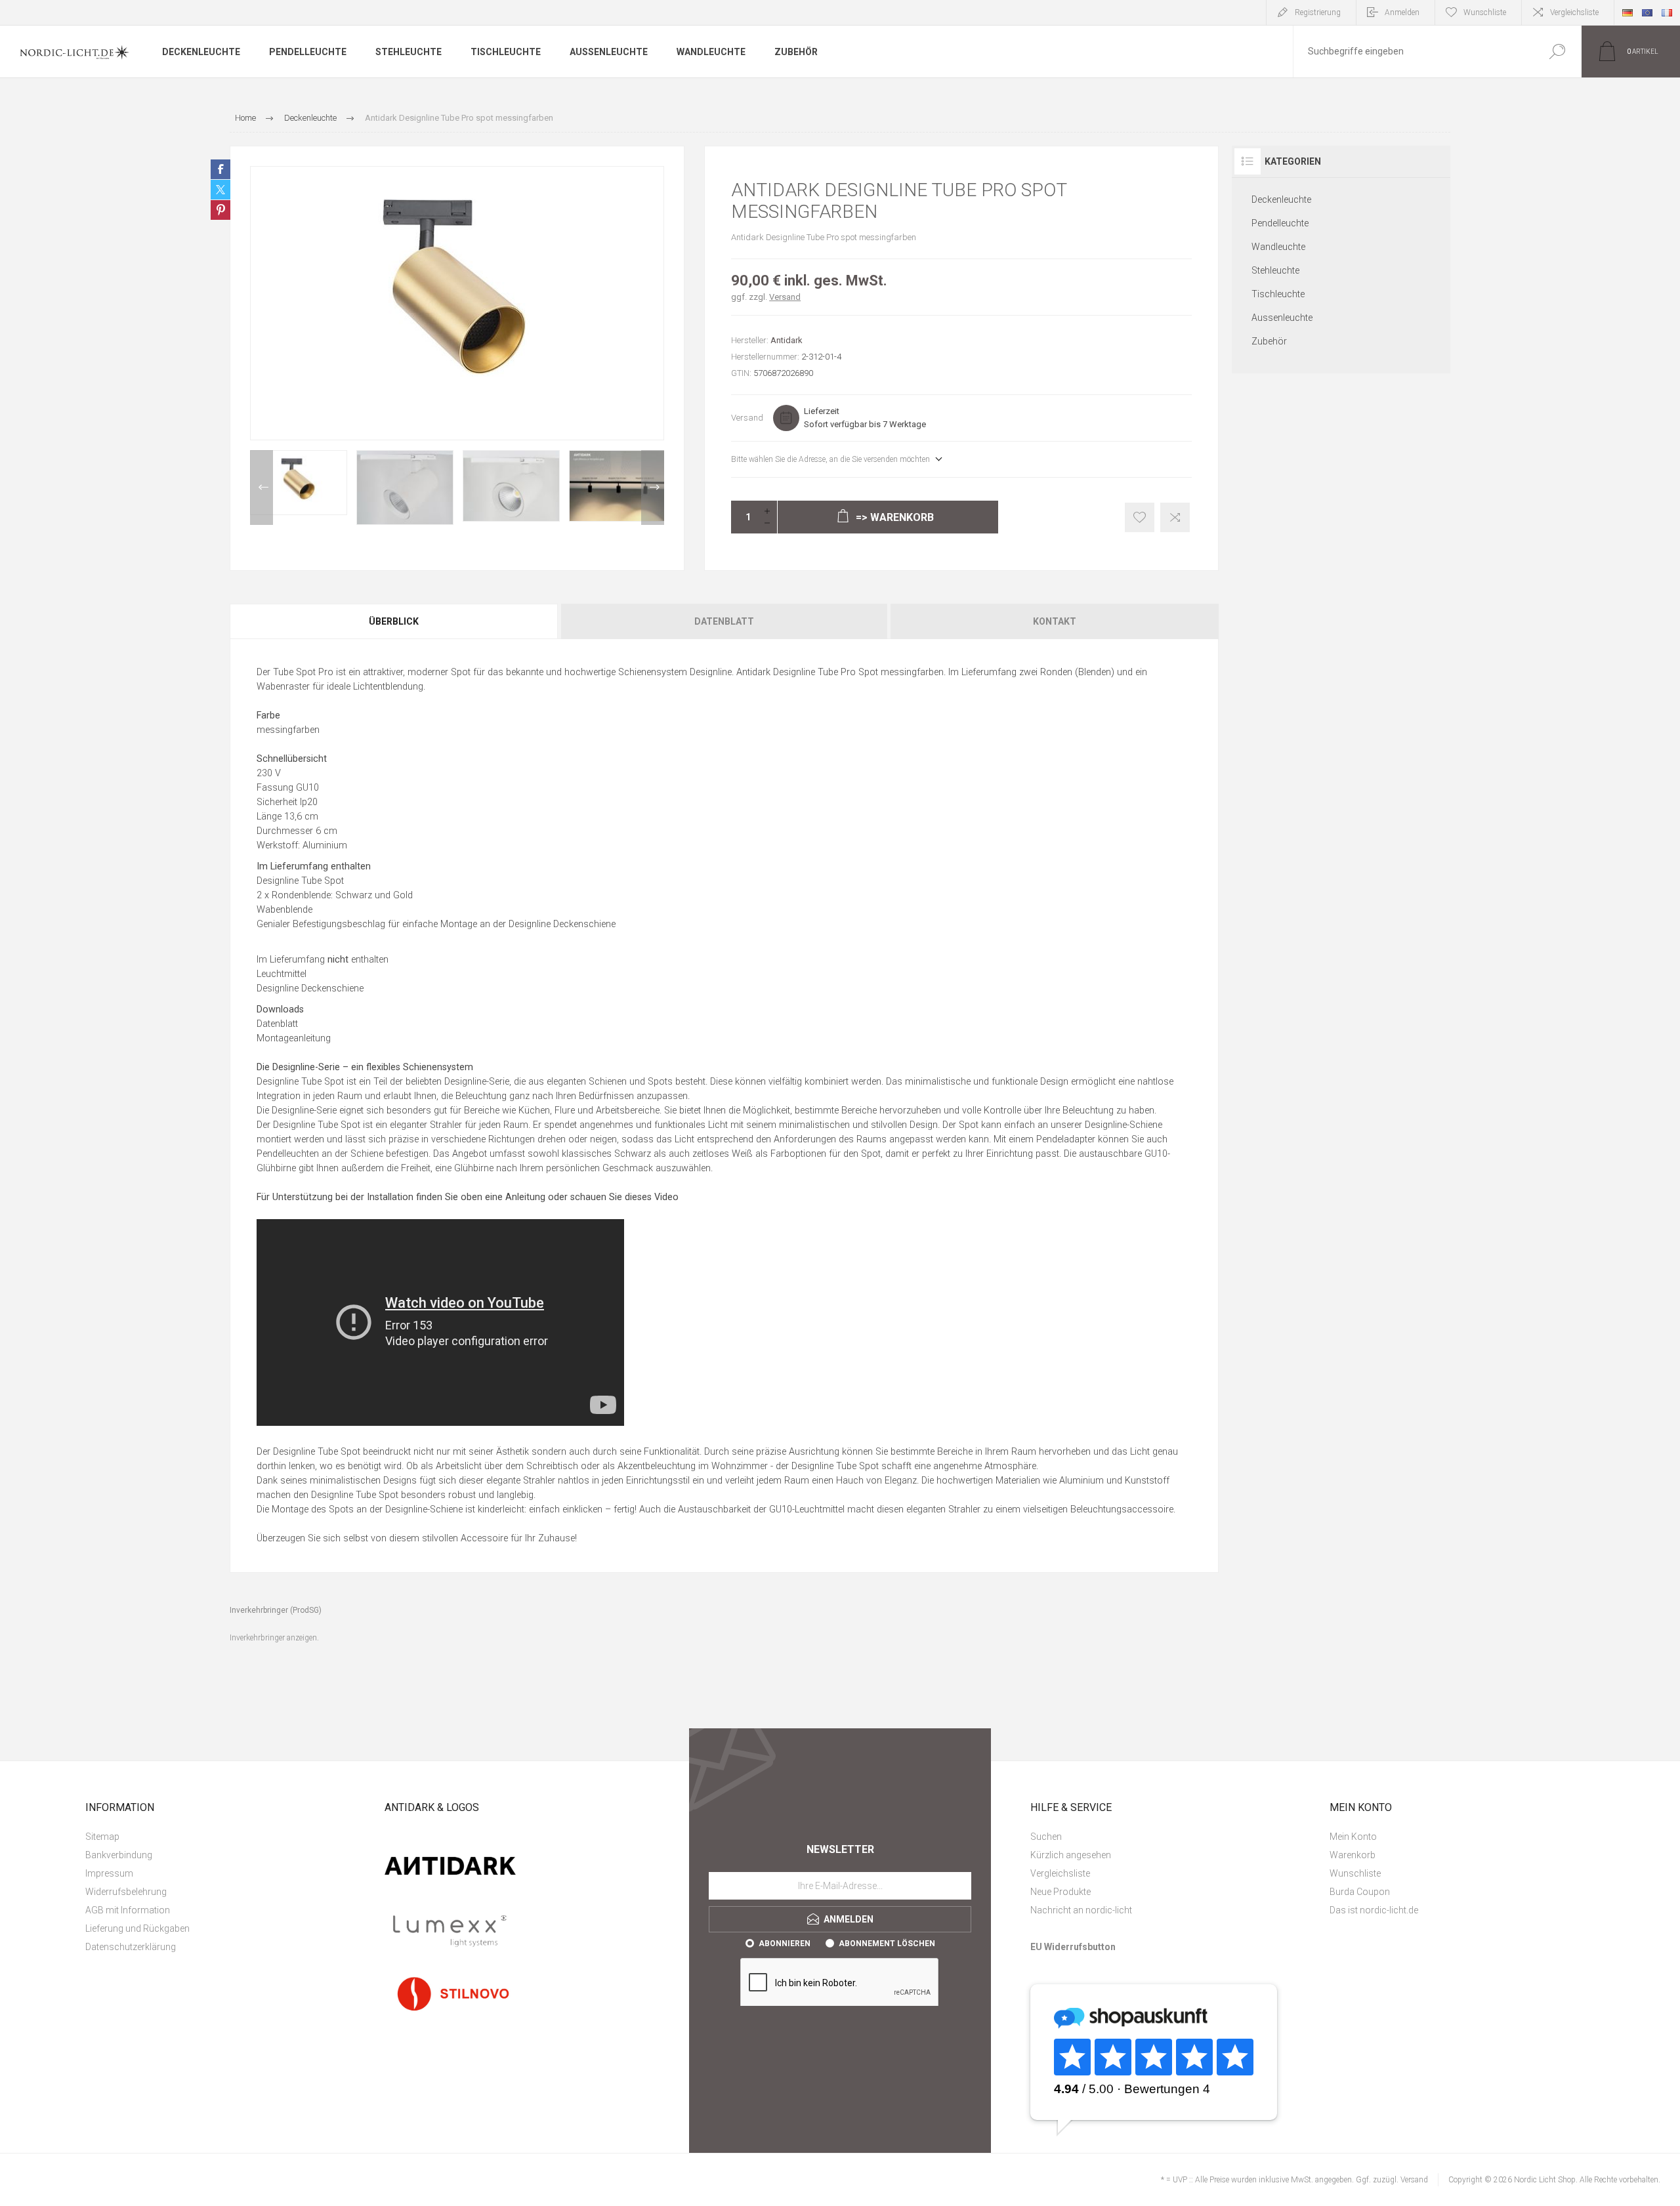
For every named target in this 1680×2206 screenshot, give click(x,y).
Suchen (1557, 52)
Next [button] (653, 488)
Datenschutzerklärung (131, 1947)
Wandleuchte (1278, 247)
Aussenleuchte (1282, 318)
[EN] (1647, 12)
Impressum (109, 1873)
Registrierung (1318, 12)
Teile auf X (220, 190)
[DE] (1627, 12)
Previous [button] (262, 488)
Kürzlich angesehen (1071, 1855)
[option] (299, 483)
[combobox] (1413, 52)
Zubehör (1269, 341)
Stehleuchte (1275, 270)
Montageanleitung (294, 1038)
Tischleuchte (1278, 294)
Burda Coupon (1360, 1892)
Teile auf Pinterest (220, 210)
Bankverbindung (119, 1855)
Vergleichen (1175, 517)
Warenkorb (1353, 1855)
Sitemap (102, 1837)
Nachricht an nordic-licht (1081, 1910)
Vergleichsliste (1574, 12)
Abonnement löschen (887, 1944)
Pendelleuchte (1280, 223)
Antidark (787, 340)
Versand (785, 297)
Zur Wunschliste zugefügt (1140, 517)
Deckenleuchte (1281, 199)
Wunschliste (1355, 1873)
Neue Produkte (1060, 1892)
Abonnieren (785, 1944)
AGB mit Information (128, 1910)
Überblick (394, 621)
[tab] (394, 621)
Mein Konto (1353, 1837)
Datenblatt (724, 621)
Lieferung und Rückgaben (137, 1928)
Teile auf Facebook (220, 169)
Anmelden (1402, 12)
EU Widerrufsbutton (1073, 1947)
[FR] (1667, 12)
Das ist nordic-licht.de (1374, 1910)
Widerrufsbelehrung (126, 1892)
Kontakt (1055, 621)
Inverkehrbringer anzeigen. (274, 1638)
